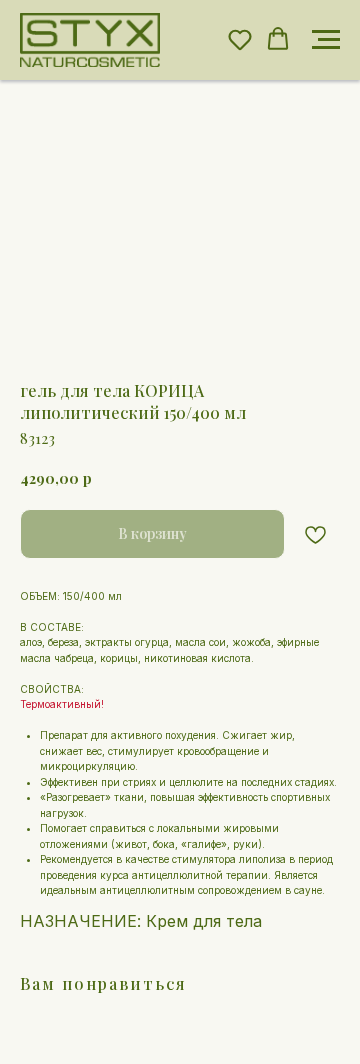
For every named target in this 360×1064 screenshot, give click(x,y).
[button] (240, 39)
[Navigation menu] (326, 40)
